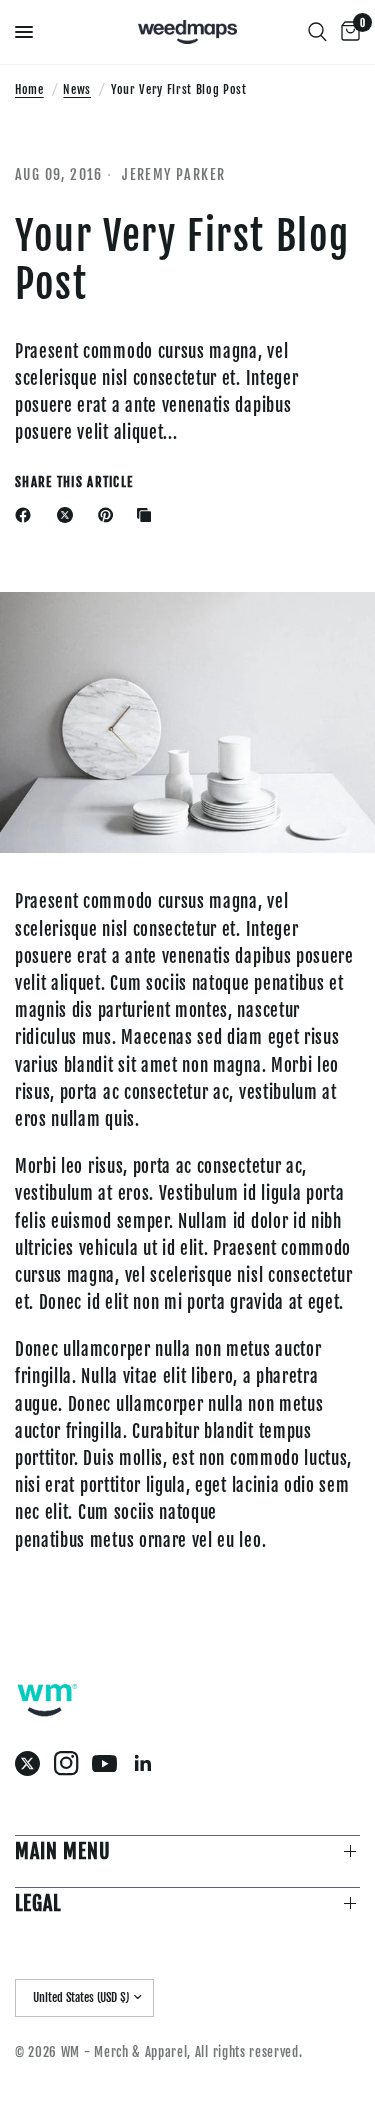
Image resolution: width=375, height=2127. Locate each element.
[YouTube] (109, 1764)
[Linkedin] (148, 1764)
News (77, 89)
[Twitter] (32, 1764)
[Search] (317, 32)
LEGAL (38, 1903)
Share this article (74, 482)
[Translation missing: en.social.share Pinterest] (110, 515)
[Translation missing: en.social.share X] (69, 515)
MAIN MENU (63, 1851)
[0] (347, 32)
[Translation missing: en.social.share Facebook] (27, 515)
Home (29, 89)
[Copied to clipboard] (148, 515)
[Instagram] (71, 1764)
